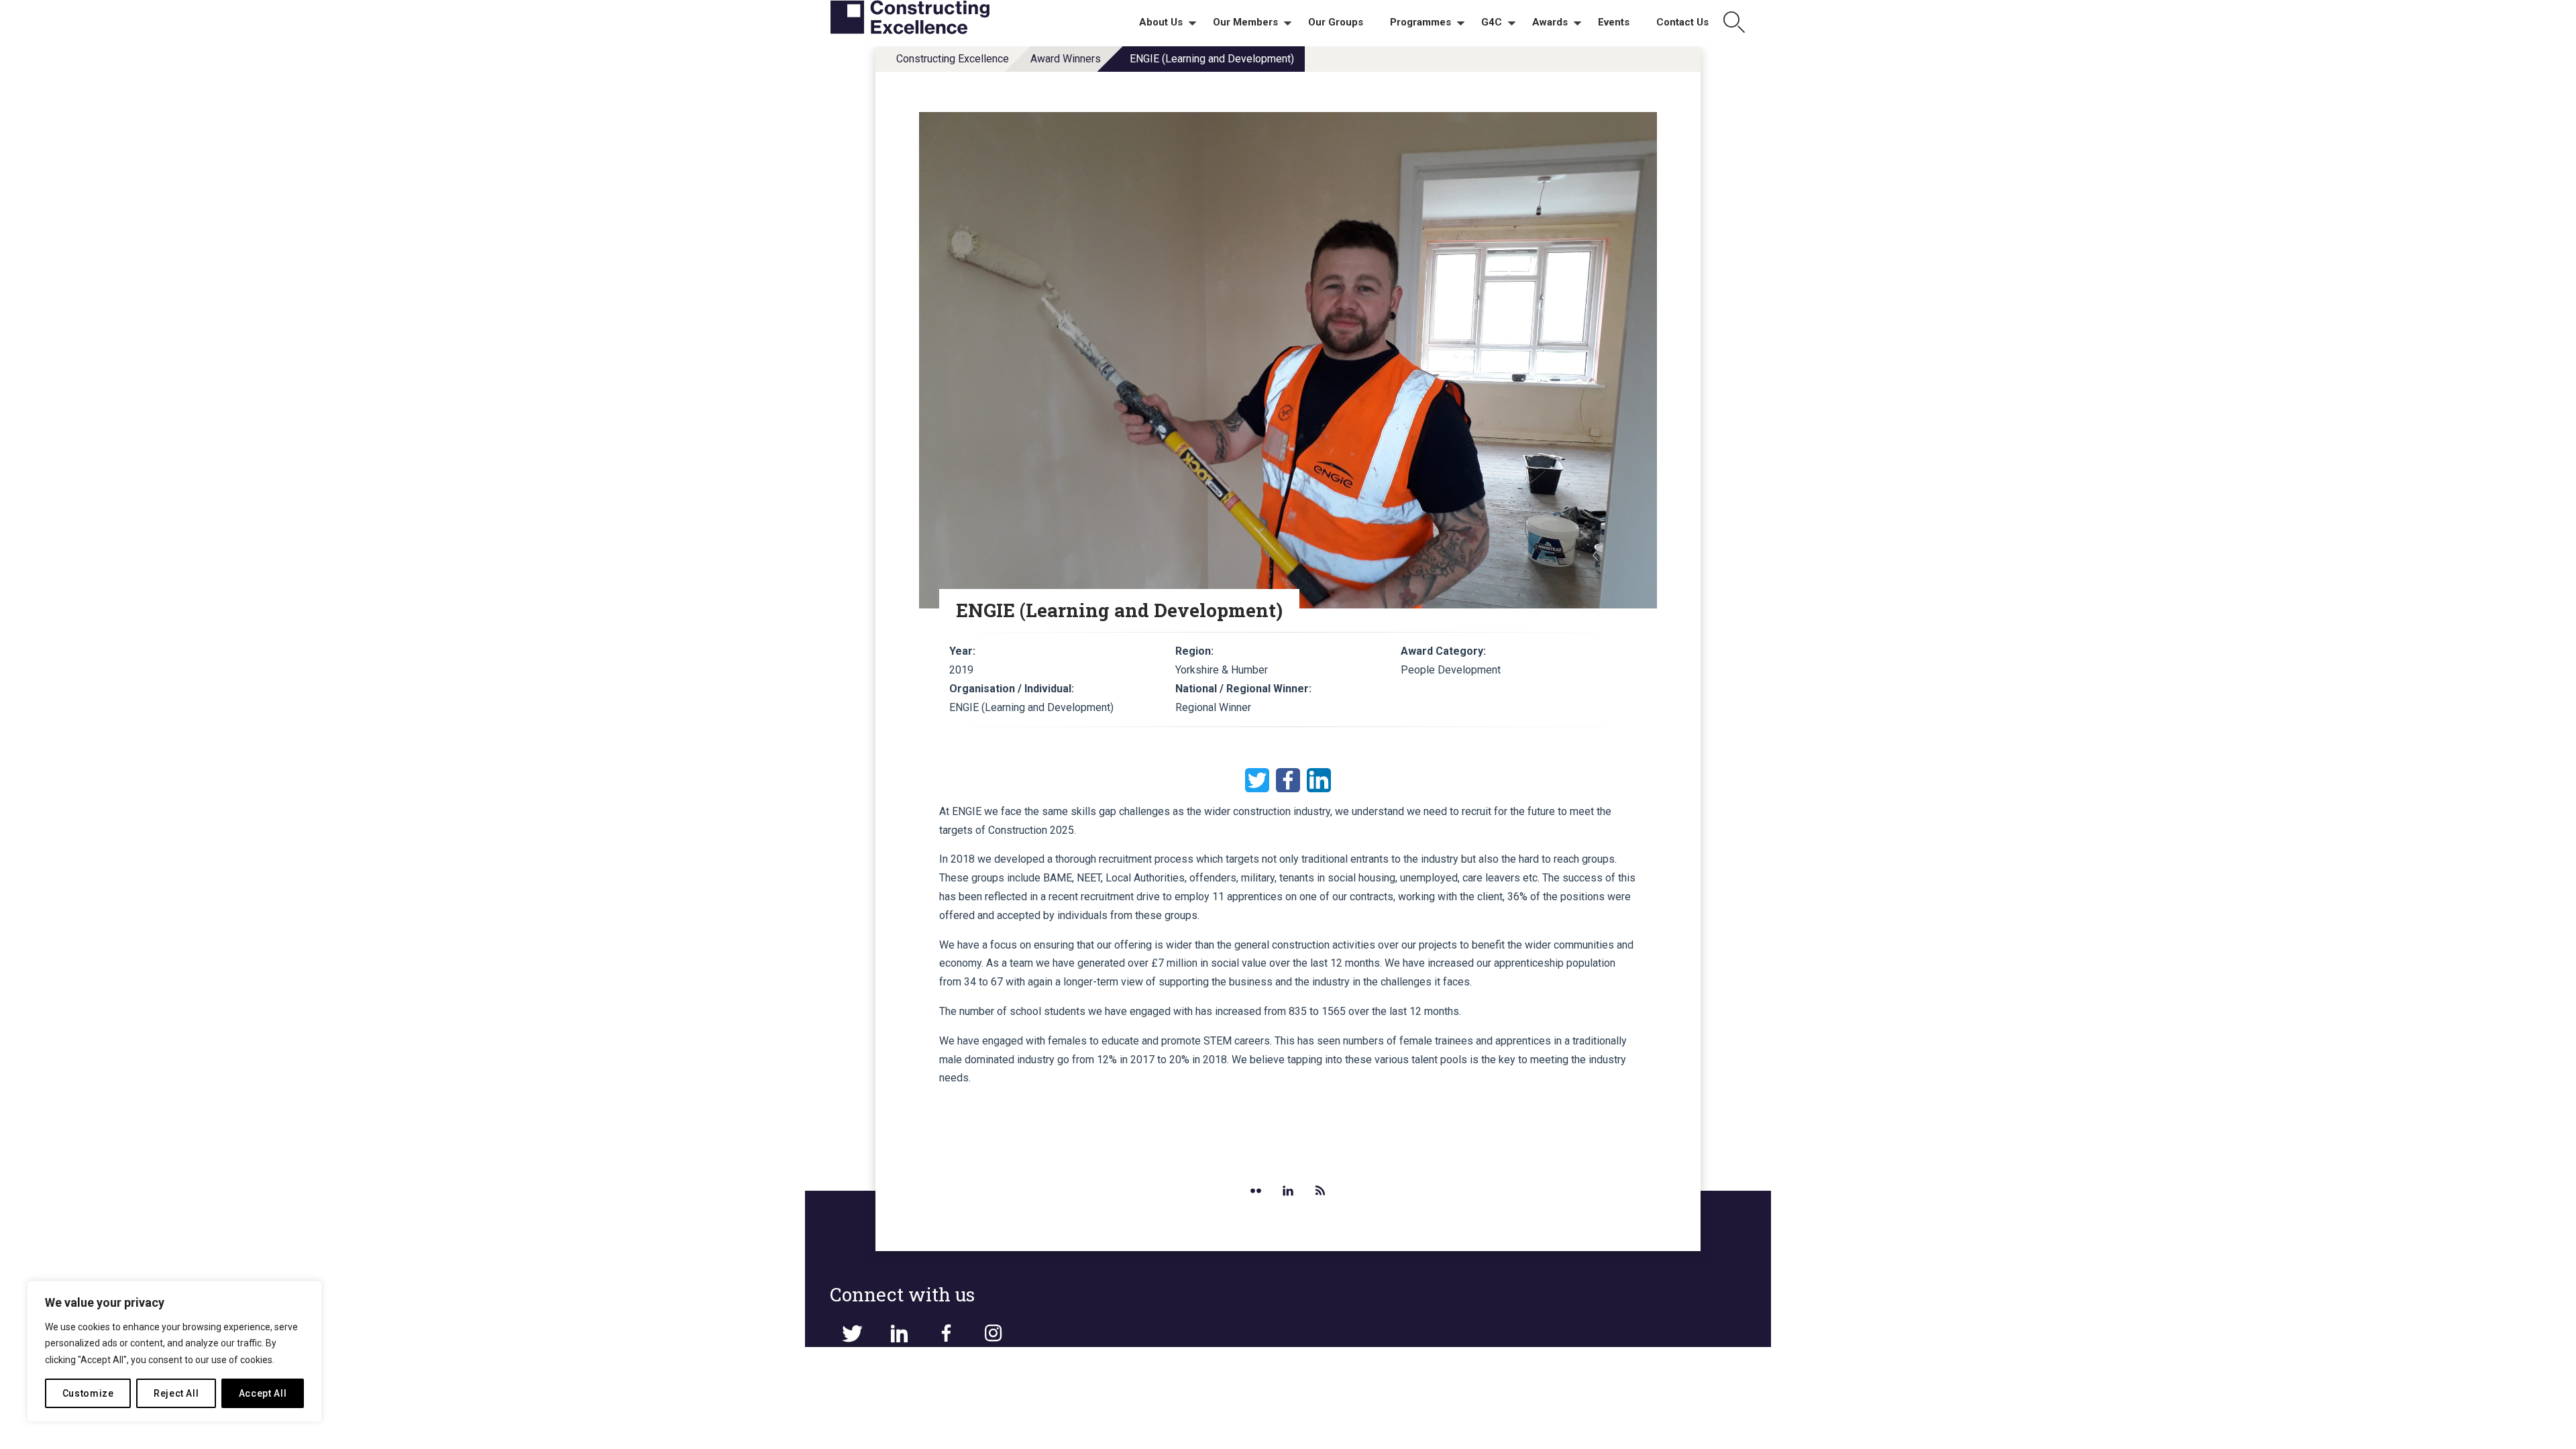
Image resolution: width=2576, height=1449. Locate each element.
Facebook (1288, 780)
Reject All (176, 1393)
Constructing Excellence (953, 59)
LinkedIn (1319, 780)
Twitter (1257, 780)
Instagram (993, 1334)
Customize (88, 1393)
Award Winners (1066, 59)
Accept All (263, 1393)
